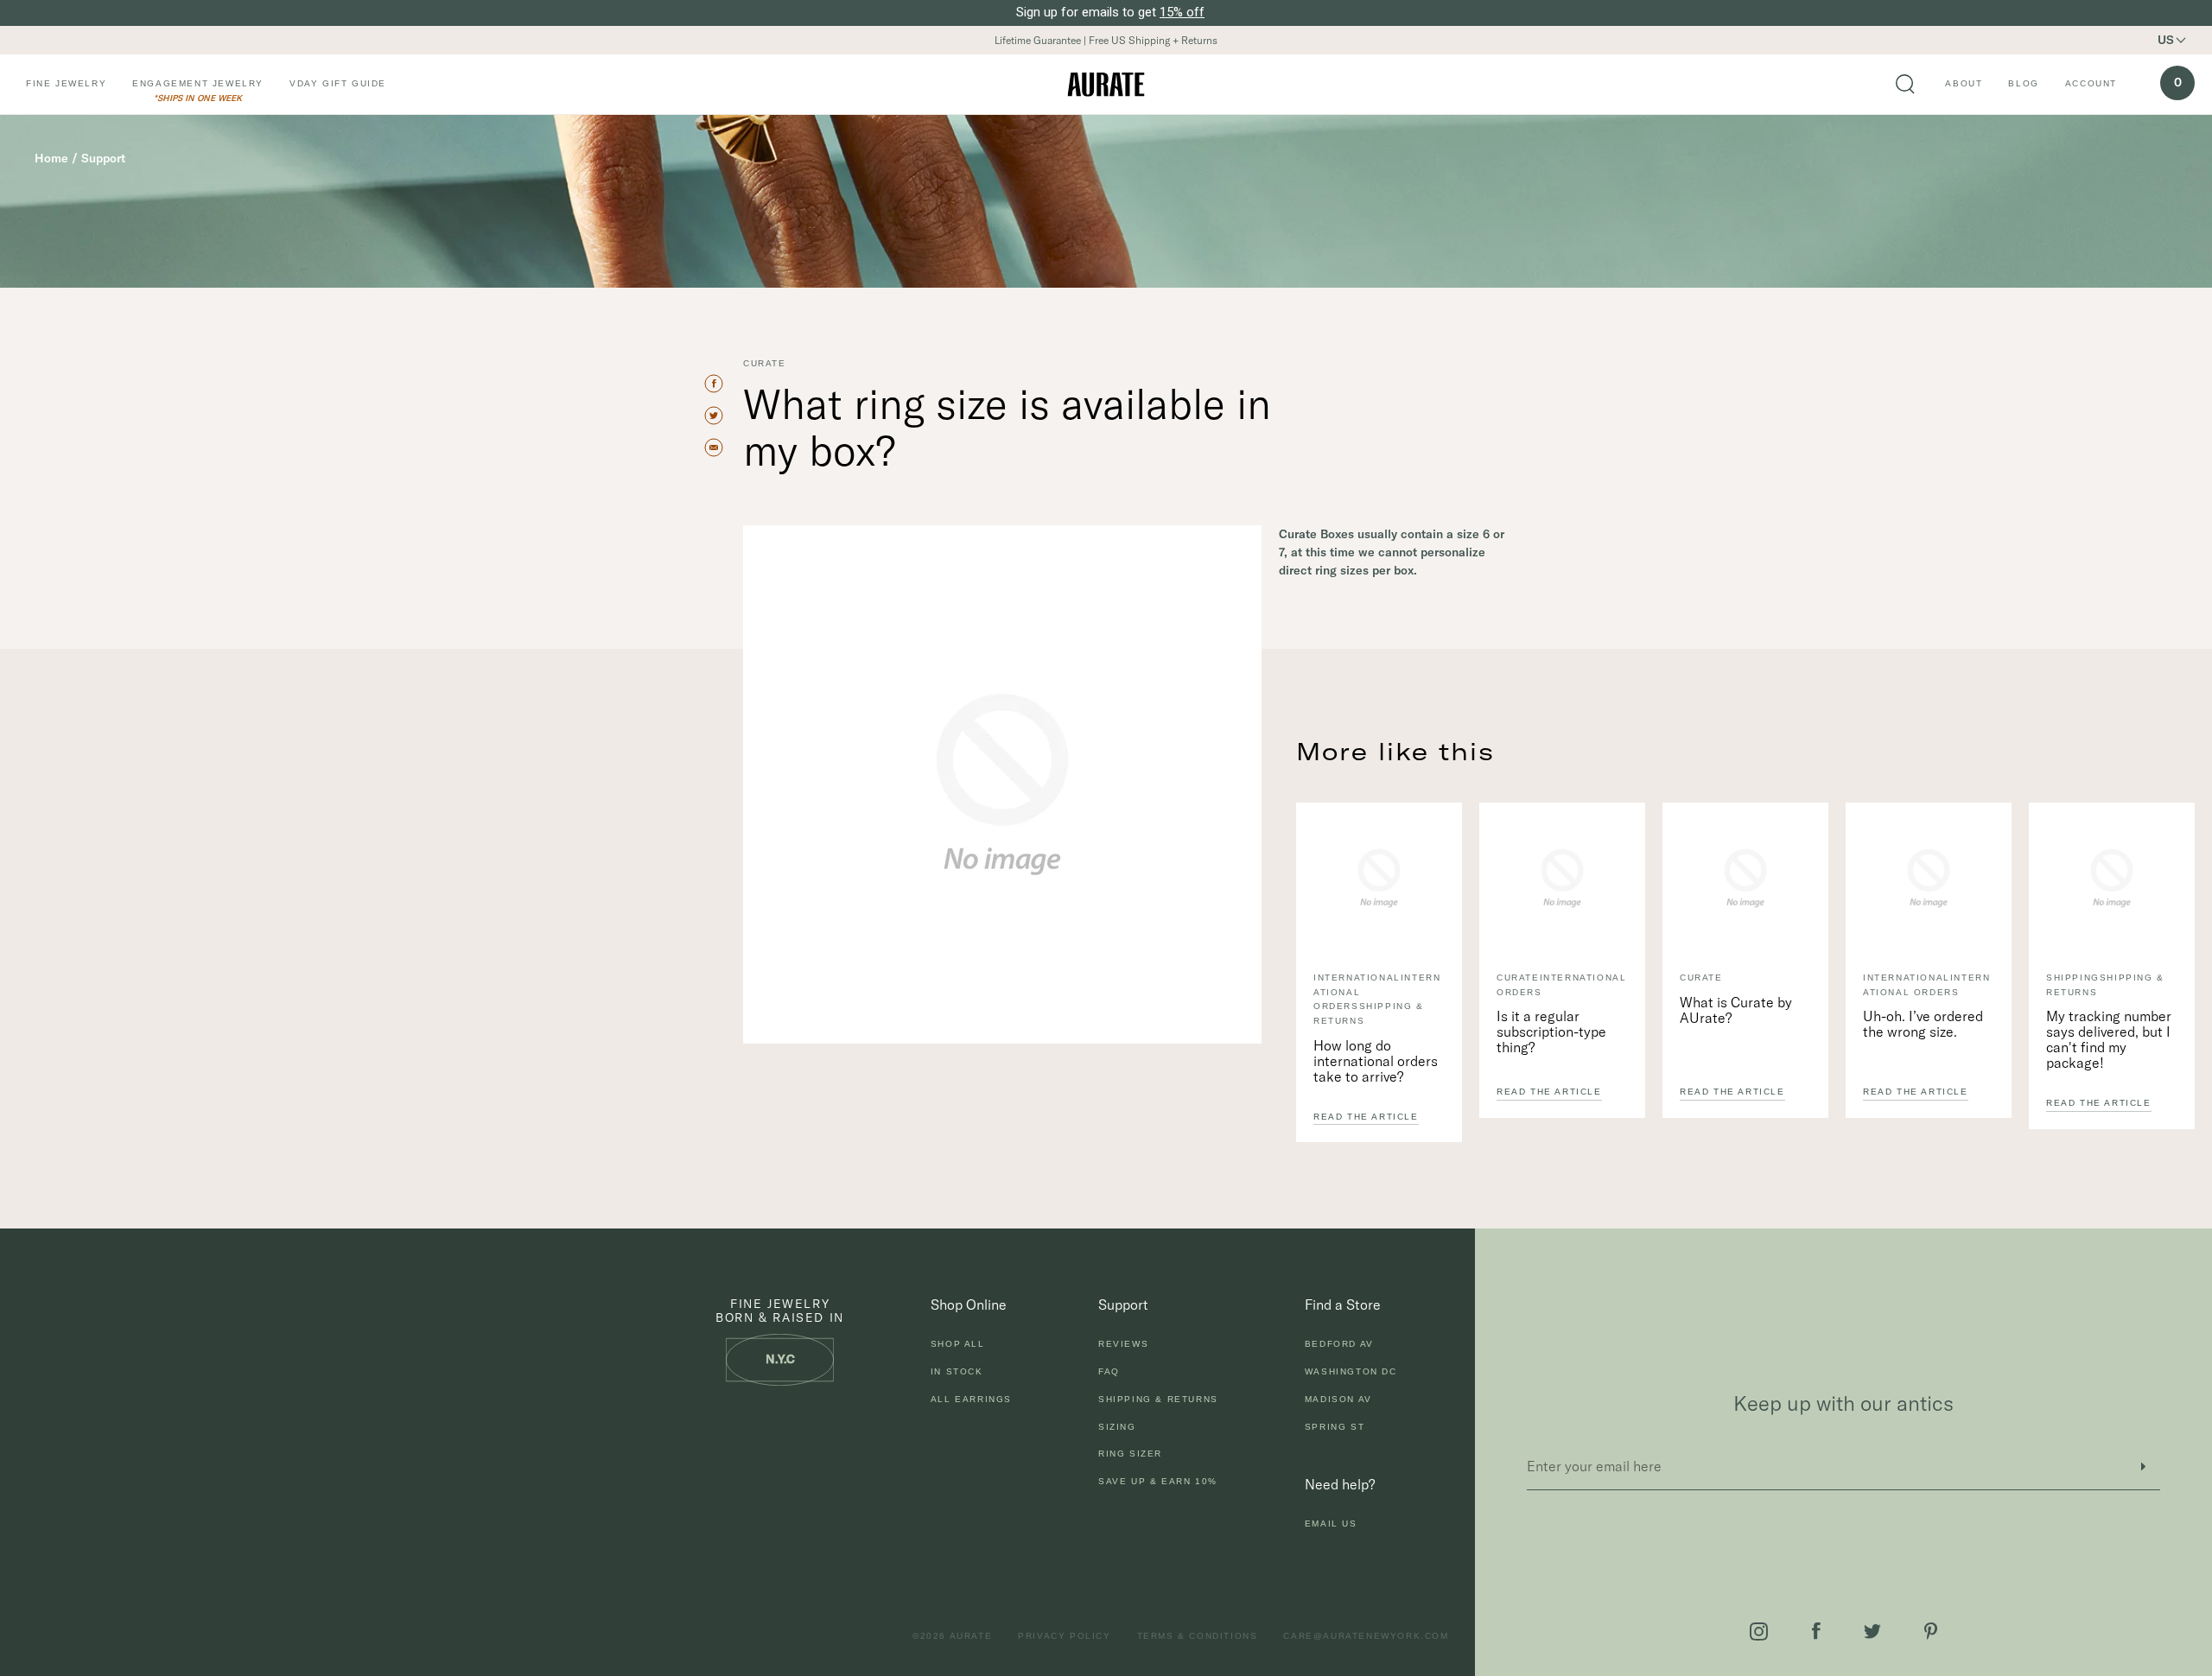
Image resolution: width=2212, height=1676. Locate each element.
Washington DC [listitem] (1351, 1371)
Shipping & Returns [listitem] (1158, 1399)
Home (51, 158)
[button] (2182, 40)
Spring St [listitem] (1335, 1427)
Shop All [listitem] (958, 1344)
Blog (2023, 83)
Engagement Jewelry (198, 83)
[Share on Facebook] (721, 384)
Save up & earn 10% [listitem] (1158, 1481)
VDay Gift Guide (338, 83)
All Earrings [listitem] (971, 1399)
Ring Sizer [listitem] (1130, 1454)
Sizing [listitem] (1117, 1427)
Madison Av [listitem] (1338, 1399)
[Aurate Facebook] (1816, 1631)
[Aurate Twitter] (1872, 1632)
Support (103, 158)
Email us (1331, 1524)
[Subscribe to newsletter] (2143, 1466)
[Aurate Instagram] (1759, 1632)
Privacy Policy (1064, 1636)
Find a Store (1343, 1305)
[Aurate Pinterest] (1931, 1631)
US (2166, 40)
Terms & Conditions (1198, 1636)
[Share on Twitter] (721, 416)
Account (2091, 83)
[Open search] (1905, 85)
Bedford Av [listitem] (1339, 1344)
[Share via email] (721, 448)
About (1964, 83)
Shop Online (969, 1305)
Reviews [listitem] (1123, 1344)
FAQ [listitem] (1109, 1371)
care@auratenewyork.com (1366, 1636)
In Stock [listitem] (957, 1371)
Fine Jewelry (66, 83)
